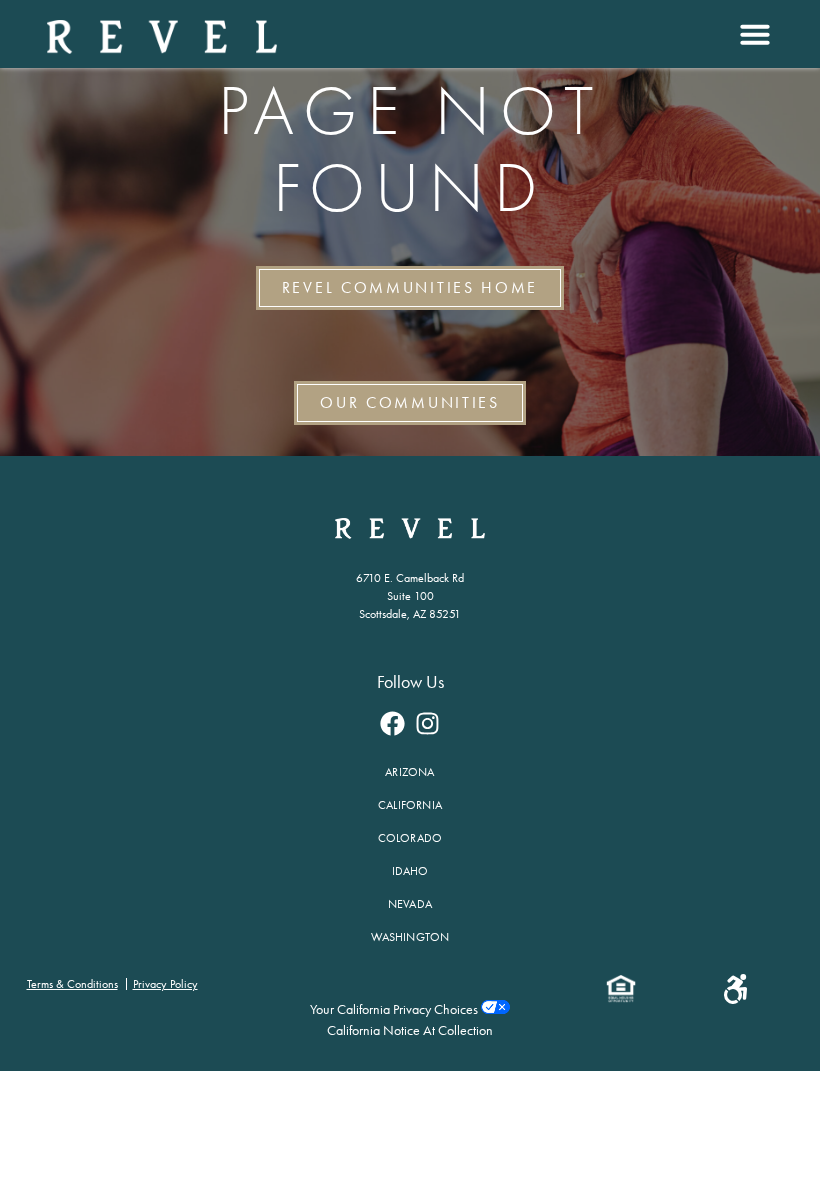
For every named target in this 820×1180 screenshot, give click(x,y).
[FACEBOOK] (393, 723)
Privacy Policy (165, 984)
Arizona (409, 772)
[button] (752, 34)
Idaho (410, 871)
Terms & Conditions (72, 984)
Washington (410, 937)
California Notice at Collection (410, 1030)
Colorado (410, 838)
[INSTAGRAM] (428, 723)
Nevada (410, 904)
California (410, 805)
